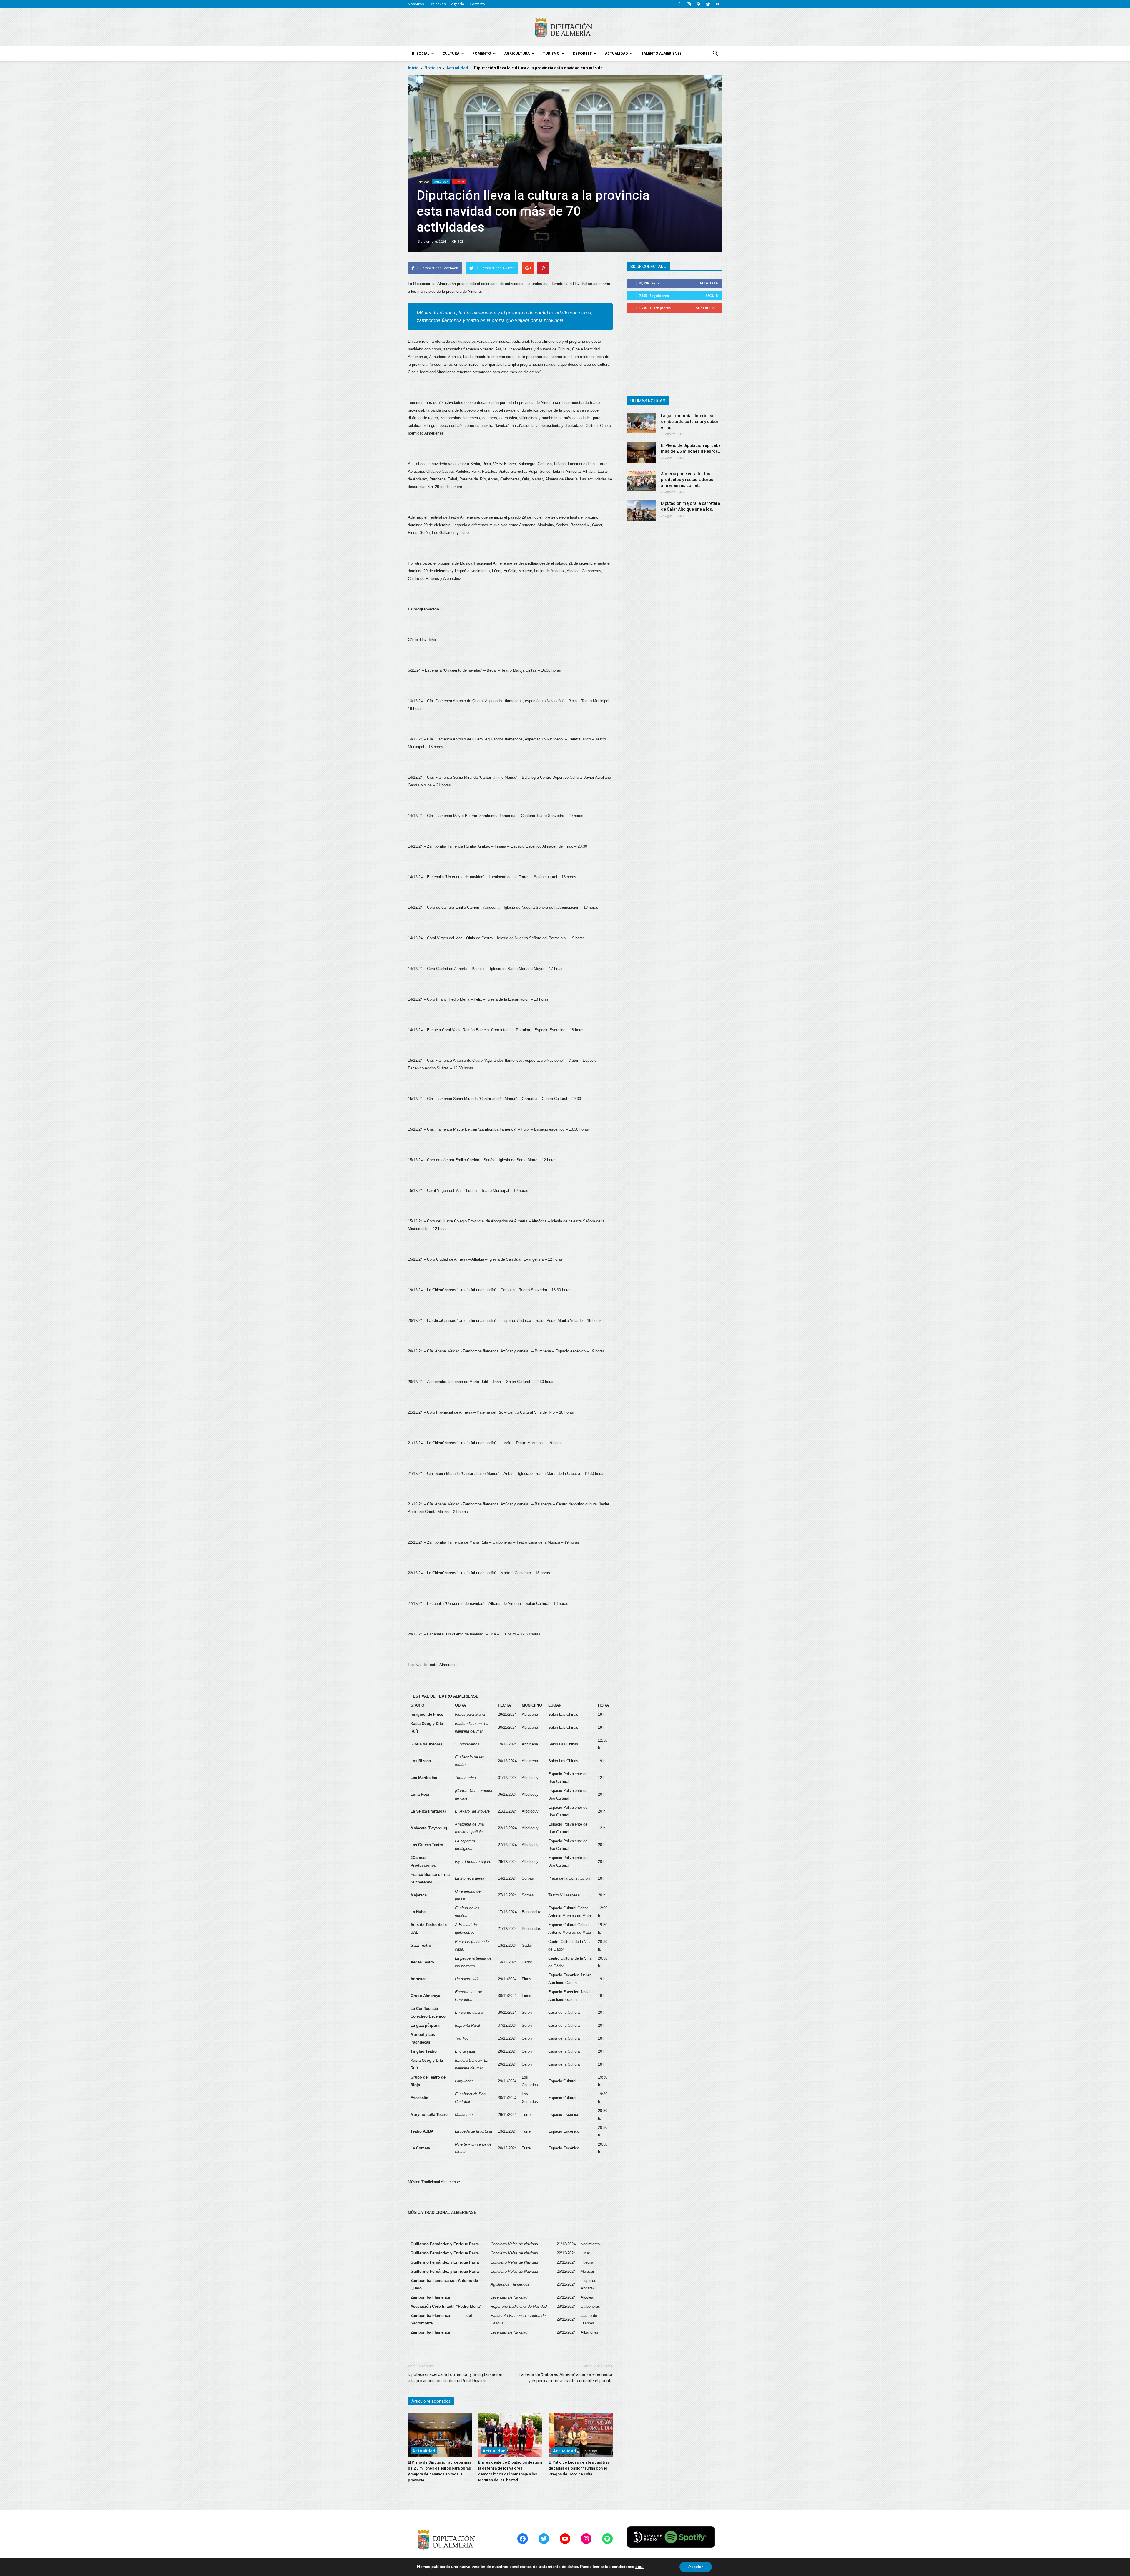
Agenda (458, 4)
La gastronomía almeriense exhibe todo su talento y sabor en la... (690, 422)
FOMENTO (482, 53)
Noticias (424, 182)
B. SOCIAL (421, 53)
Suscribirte (707, 308)
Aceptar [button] (696, 2567)
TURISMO (551, 53)
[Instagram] (689, 4)
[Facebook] (679, 4)
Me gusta (709, 283)
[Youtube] (718, 4)
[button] (715, 54)
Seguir (712, 296)
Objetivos (437, 4)
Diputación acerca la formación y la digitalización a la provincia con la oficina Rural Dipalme (455, 2378)
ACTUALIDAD (616, 53)
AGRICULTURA (517, 53)
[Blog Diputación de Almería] (565, 28)
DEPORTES (582, 53)
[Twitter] (708, 4)
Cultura (459, 182)
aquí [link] (639, 2567)
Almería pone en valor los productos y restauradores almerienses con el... (687, 480)
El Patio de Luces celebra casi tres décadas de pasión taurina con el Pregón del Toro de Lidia (579, 2468)
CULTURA (451, 53)
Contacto (477, 4)
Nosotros (416, 4)
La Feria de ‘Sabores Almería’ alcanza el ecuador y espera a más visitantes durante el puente (566, 2378)
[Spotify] (698, 4)
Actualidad (441, 182)
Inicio (413, 68)
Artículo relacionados (431, 2401)
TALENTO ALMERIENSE (661, 53)
